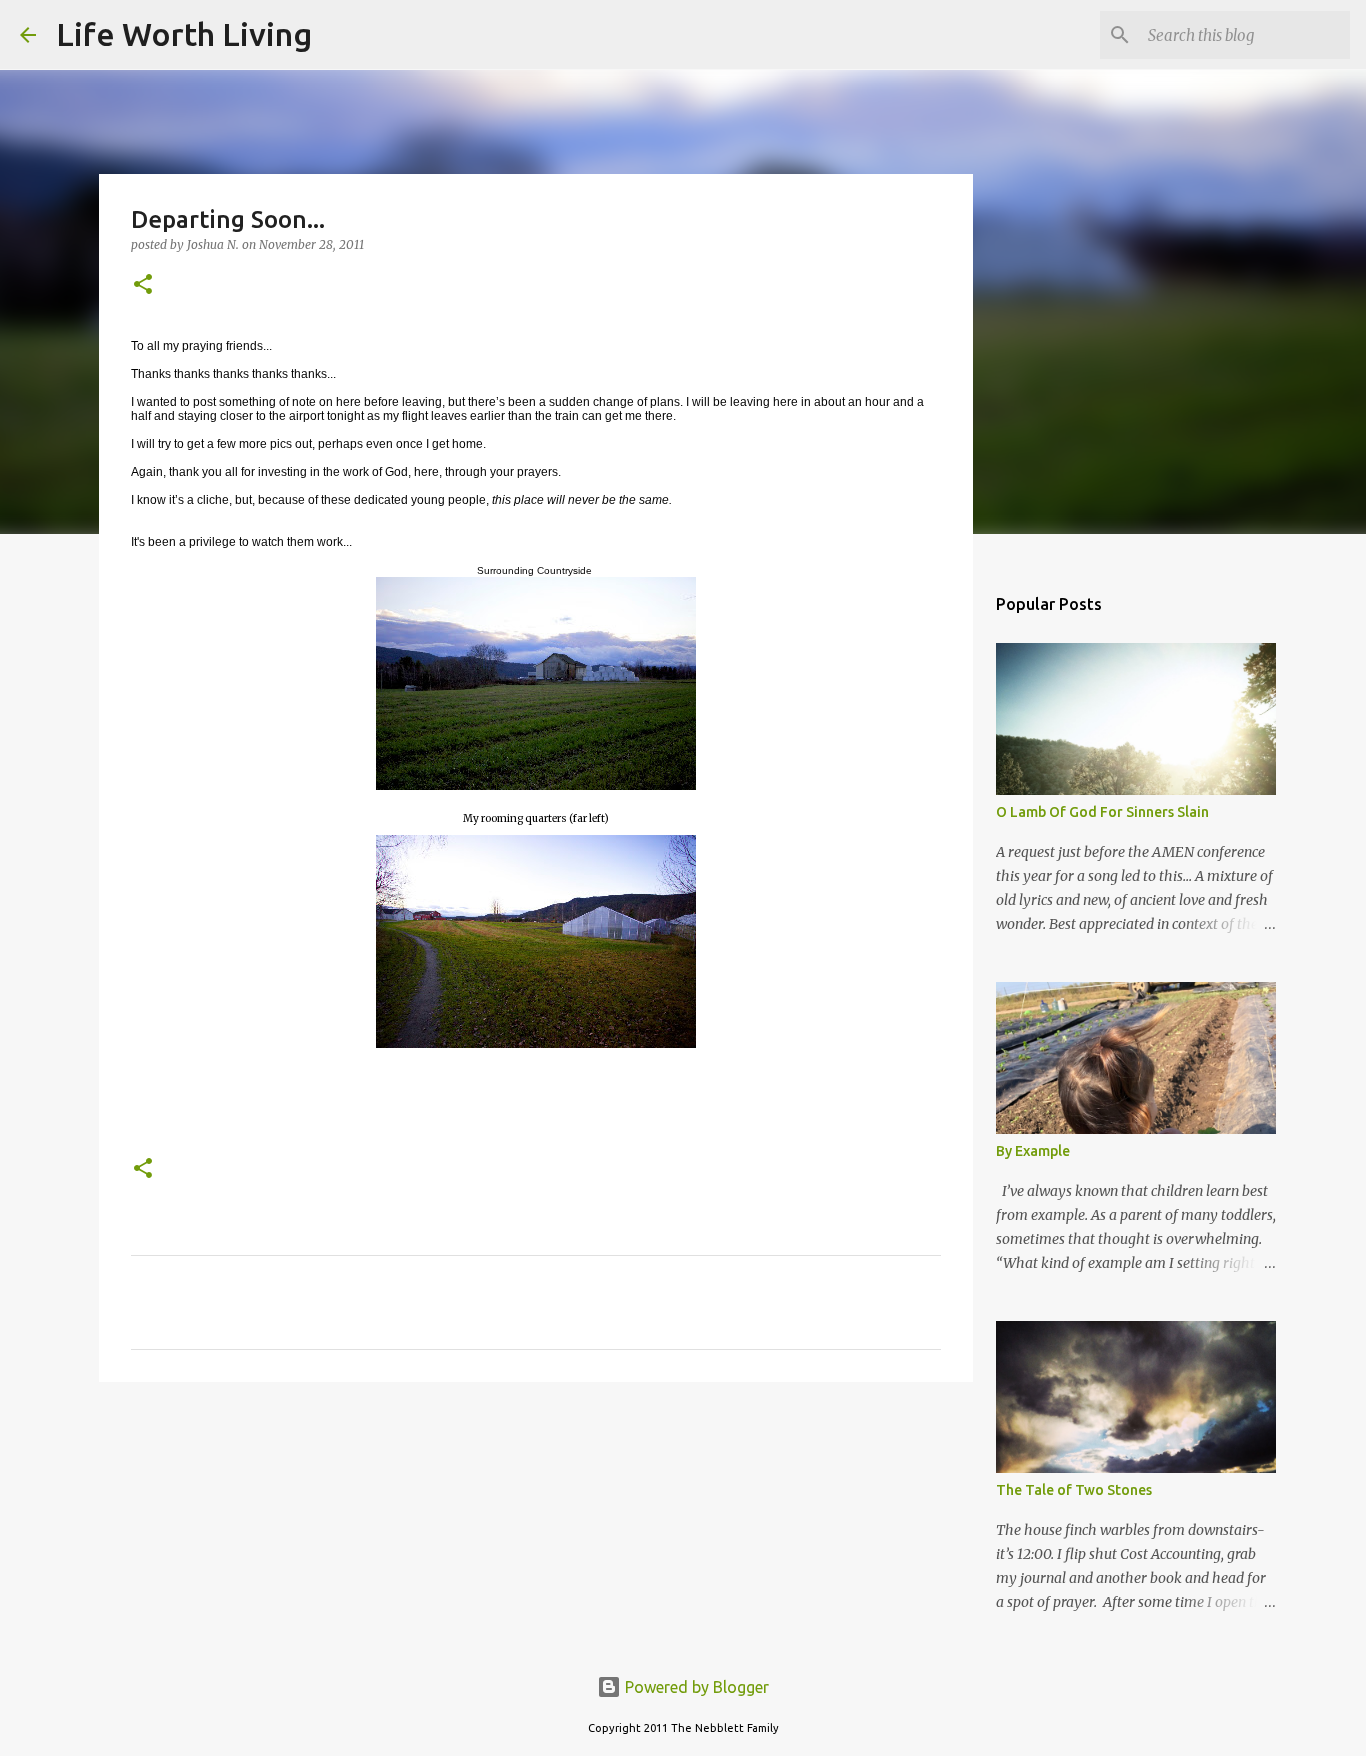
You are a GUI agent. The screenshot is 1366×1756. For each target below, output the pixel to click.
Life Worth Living (184, 34)
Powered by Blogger (695, 1687)
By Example (1033, 1151)
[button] (143, 285)
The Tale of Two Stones (1074, 1490)
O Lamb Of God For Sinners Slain (1102, 812)
